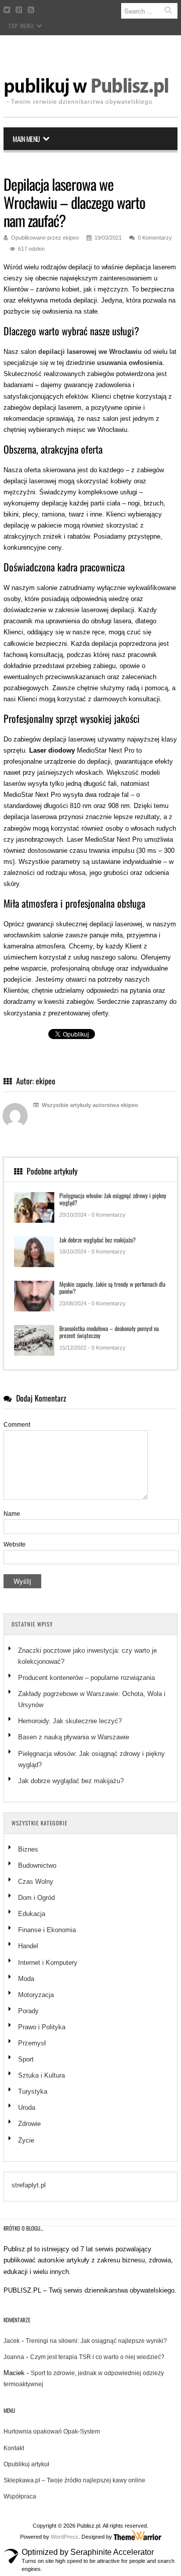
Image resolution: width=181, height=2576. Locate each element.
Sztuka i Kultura (41, 2075)
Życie (26, 2140)
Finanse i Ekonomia (47, 1930)
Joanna (14, 2357)
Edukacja (32, 1914)
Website (15, 1544)
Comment (17, 1425)
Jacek (12, 2341)
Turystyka (33, 2091)
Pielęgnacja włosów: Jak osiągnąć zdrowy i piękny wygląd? (113, 1199)
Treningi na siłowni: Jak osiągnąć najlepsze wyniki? (96, 2341)
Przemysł (32, 2043)
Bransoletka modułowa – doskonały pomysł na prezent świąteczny (109, 1332)
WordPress (65, 2537)
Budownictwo (37, 1865)
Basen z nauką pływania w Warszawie (74, 1737)
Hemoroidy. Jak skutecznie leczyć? (70, 1721)
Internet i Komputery (48, 1963)
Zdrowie (29, 2124)
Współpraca (20, 2496)
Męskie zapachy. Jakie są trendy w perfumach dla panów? (112, 1287)
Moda (26, 1979)
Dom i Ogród (36, 1898)
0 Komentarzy (155, 238)
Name (12, 1514)
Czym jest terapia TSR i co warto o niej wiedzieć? (97, 2357)
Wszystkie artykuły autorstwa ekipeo (89, 1105)
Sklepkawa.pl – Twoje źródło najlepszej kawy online (74, 2480)
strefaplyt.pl (29, 2185)
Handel (28, 1946)
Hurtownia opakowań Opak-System (52, 2432)
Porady (28, 2011)
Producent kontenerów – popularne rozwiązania (87, 1678)
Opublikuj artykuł (26, 2464)
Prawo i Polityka (42, 2027)
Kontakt (14, 2448)
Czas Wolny (36, 1882)
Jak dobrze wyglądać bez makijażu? (98, 1240)
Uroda (27, 2108)
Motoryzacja (36, 1995)
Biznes (28, 1849)
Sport (26, 2059)
